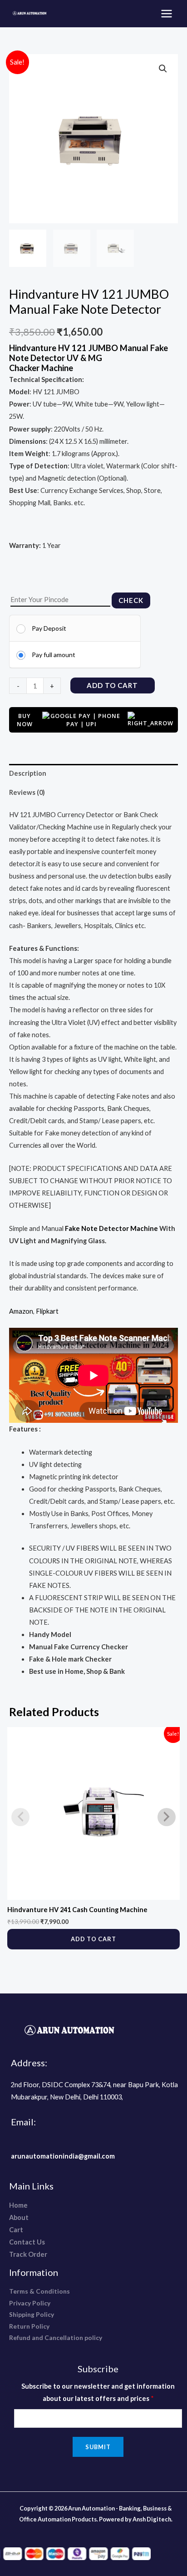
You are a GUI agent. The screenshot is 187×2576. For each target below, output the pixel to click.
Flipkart (47, 1311)
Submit (98, 2447)
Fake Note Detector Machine (111, 1228)
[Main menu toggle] (167, 14)
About (19, 2217)
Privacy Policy (30, 2303)
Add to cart (112, 685)
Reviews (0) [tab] (27, 792)
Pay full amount (54, 655)
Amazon (21, 1311)
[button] (163, 69)
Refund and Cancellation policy (56, 2337)
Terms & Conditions (39, 2291)
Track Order (28, 2254)
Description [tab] (28, 773)
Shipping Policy (32, 2314)
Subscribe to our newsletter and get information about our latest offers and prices (98, 2392)
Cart (16, 2230)
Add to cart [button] (93, 1939)
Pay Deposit (49, 628)
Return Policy (29, 2326)
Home (18, 2205)
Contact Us (27, 2242)
